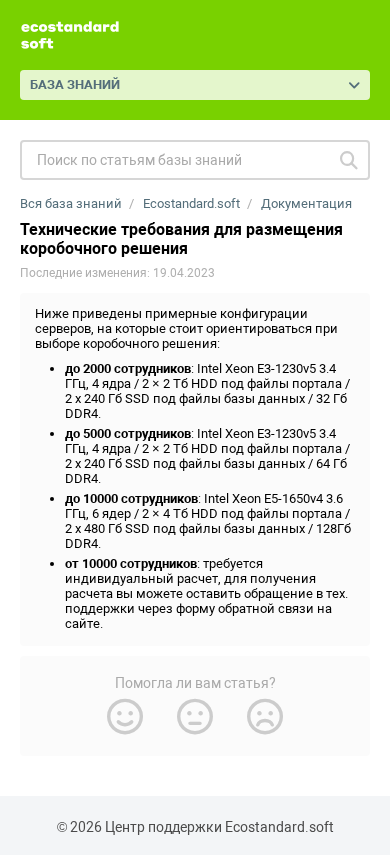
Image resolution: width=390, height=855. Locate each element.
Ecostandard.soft (191, 203)
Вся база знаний (71, 203)
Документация (306, 203)
